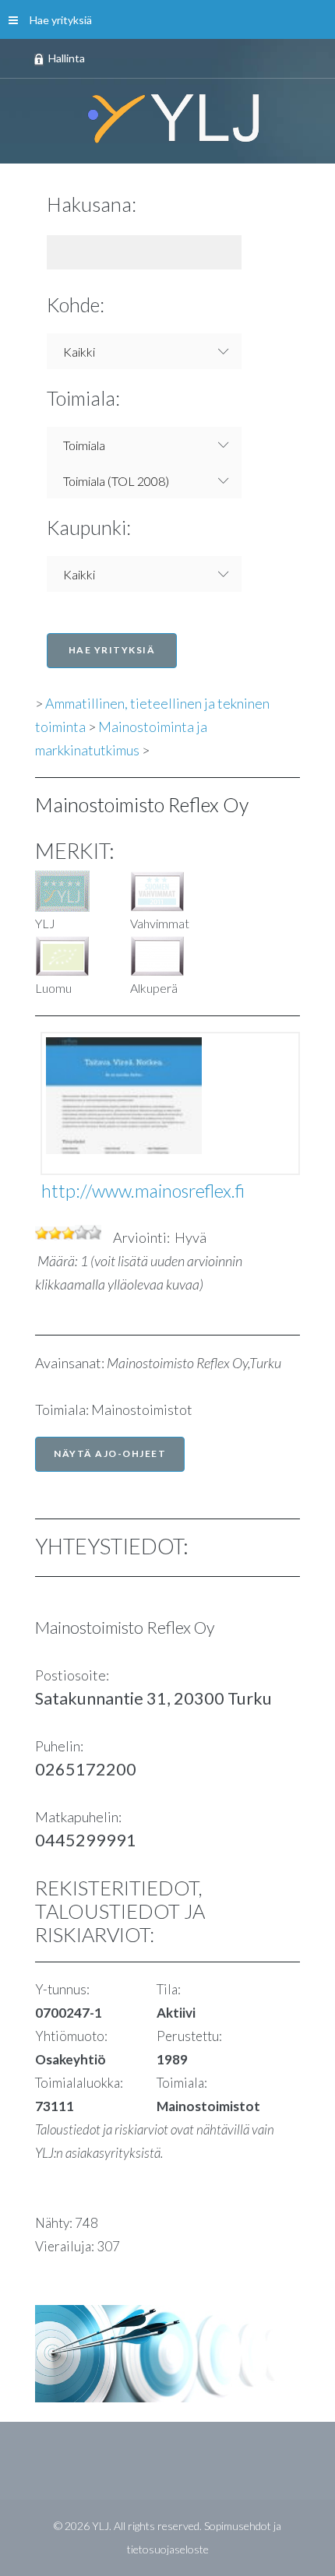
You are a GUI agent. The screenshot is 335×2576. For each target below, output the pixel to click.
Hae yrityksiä (61, 20)
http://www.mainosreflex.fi (143, 1191)
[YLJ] (167, 118)
